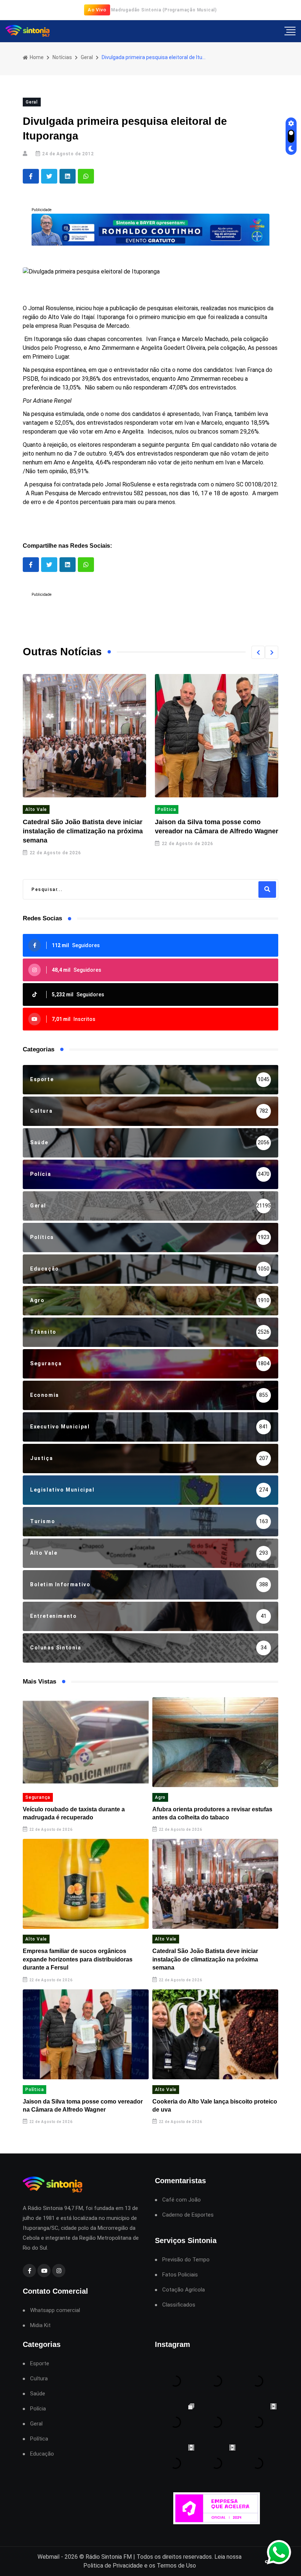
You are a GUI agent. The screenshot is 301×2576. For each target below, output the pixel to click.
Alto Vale (168, 809)
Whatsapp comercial (55, 2310)
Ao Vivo (97, 10)
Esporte (40, 2364)
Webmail (48, 2557)
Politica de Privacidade (113, 2566)
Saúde (38, 2394)
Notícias (62, 57)
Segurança (38, 1797)
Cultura (39, 2379)
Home (36, 57)
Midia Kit (40, 2325)
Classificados (179, 2305)
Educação (42, 2454)
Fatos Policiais (180, 2275)
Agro (160, 1797)
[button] (258, 652)
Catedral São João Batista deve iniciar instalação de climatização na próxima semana (205, 1959)
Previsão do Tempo (186, 2260)
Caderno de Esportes (188, 2215)
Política (35, 809)
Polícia (38, 2409)
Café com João (182, 2200)
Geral (87, 57)
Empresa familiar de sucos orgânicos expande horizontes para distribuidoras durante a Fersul (78, 1959)
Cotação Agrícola (184, 2290)
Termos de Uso (176, 2566)
